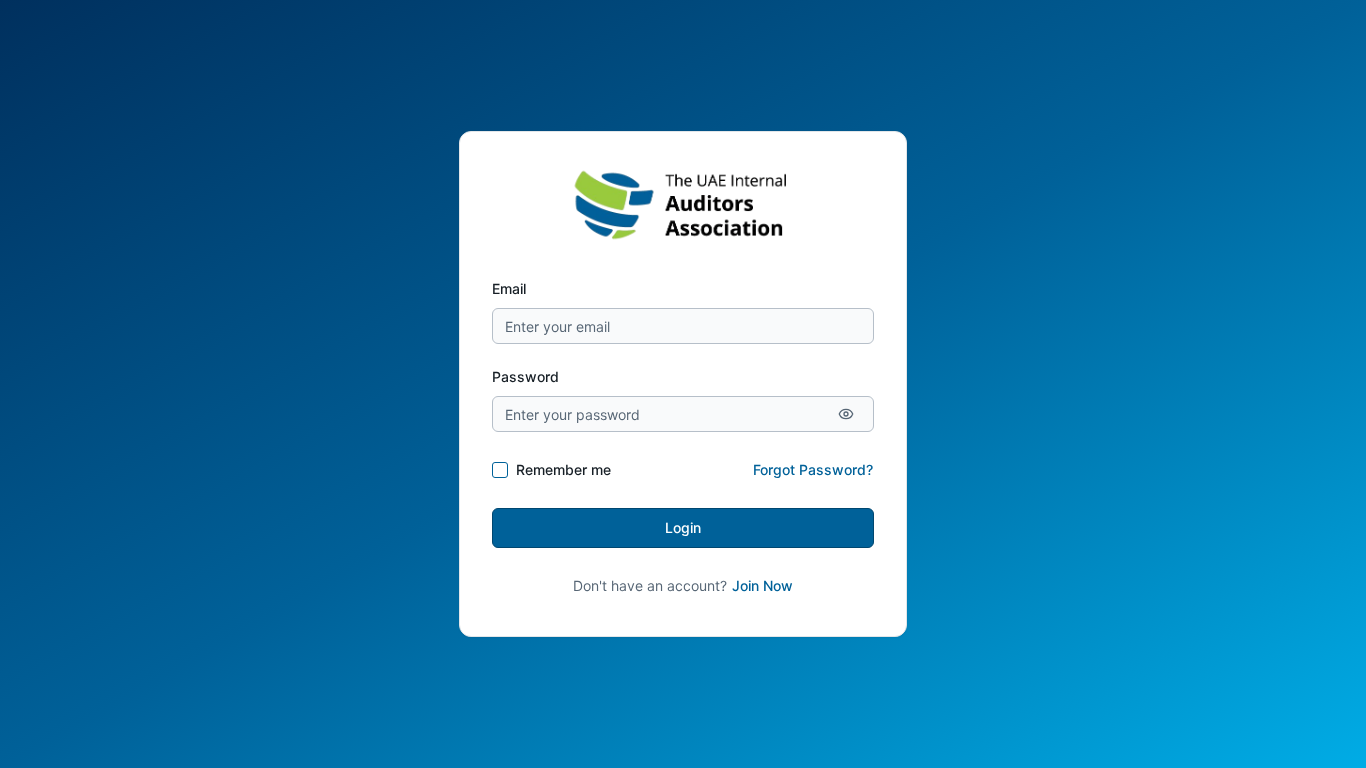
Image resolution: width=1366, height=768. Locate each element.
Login (683, 527)
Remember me (563, 469)
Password (525, 376)
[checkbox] (500, 470)
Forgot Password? (813, 469)
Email (509, 288)
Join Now (762, 585)
